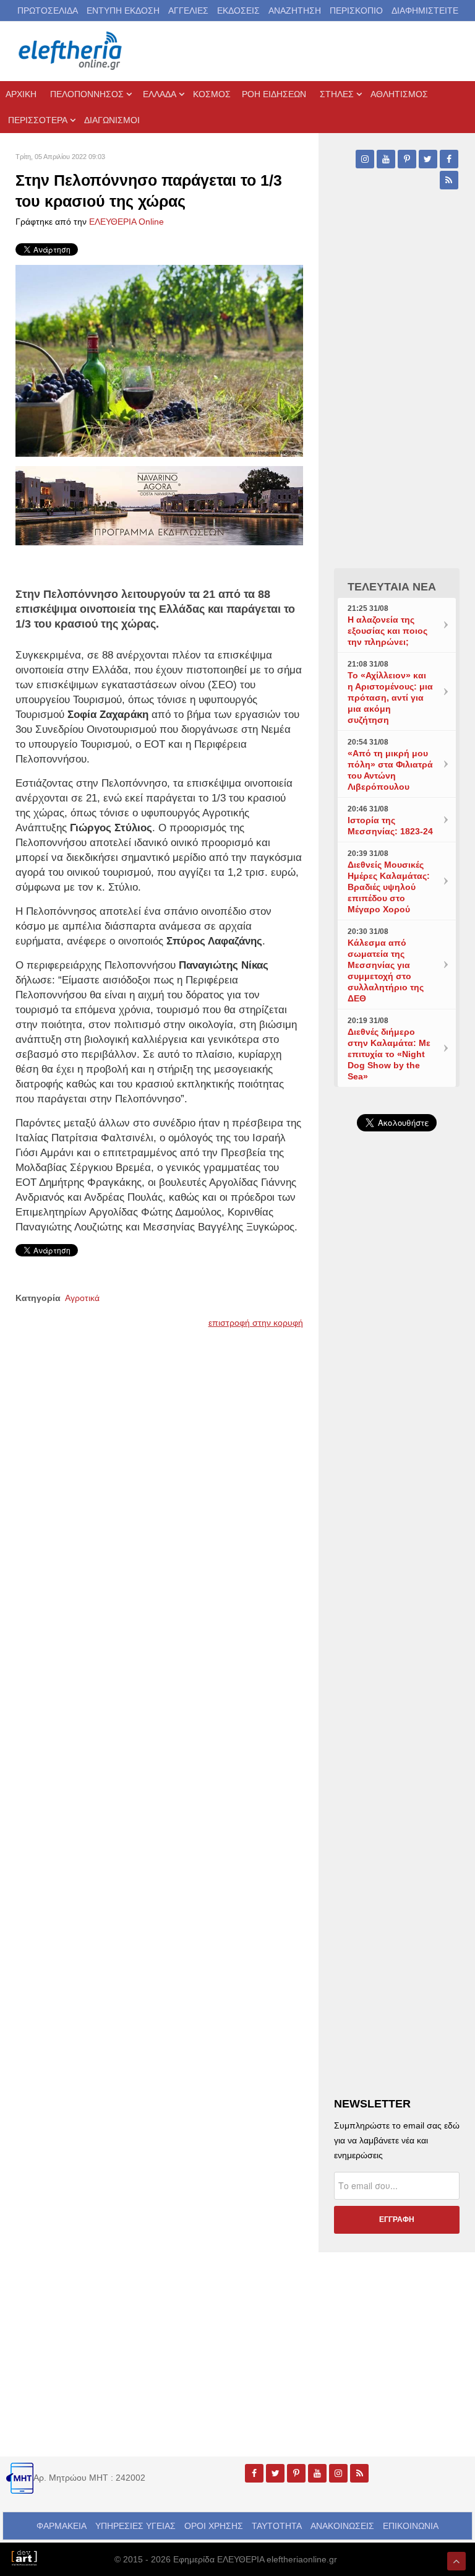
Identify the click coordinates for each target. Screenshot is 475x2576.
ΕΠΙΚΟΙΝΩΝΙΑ (411, 2526)
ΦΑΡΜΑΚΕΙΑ (62, 2526)
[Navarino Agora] (159, 504)
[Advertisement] (397, 1411)
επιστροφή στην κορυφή (256, 1323)
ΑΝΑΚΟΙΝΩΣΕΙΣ (342, 2526)
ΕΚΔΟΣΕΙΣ (238, 11)
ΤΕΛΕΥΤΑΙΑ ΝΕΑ (392, 587)
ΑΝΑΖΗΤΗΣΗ (295, 11)
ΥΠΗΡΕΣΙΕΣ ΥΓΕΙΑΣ (135, 2526)
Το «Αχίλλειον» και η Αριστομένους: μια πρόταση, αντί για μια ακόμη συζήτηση (390, 698)
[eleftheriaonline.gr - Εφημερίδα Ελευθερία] (71, 51)
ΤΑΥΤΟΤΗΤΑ (277, 2526)
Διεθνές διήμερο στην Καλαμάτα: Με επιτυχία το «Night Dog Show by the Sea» (389, 1054)
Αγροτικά (82, 1298)
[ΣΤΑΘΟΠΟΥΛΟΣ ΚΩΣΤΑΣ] (24, 2557)
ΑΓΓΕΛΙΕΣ (188, 11)
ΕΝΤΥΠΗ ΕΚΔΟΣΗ (123, 11)
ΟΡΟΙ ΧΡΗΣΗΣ (214, 2526)
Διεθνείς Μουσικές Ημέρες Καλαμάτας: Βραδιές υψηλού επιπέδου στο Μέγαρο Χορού (389, 887)
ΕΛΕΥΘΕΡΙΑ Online (126, 222)
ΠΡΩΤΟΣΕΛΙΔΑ (48, 11)
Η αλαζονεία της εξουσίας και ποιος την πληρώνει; (387, 631)
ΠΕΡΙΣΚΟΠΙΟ (356, 11)
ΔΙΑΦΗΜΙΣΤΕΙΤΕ (425, 11)
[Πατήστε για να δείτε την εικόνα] (159, 360)
